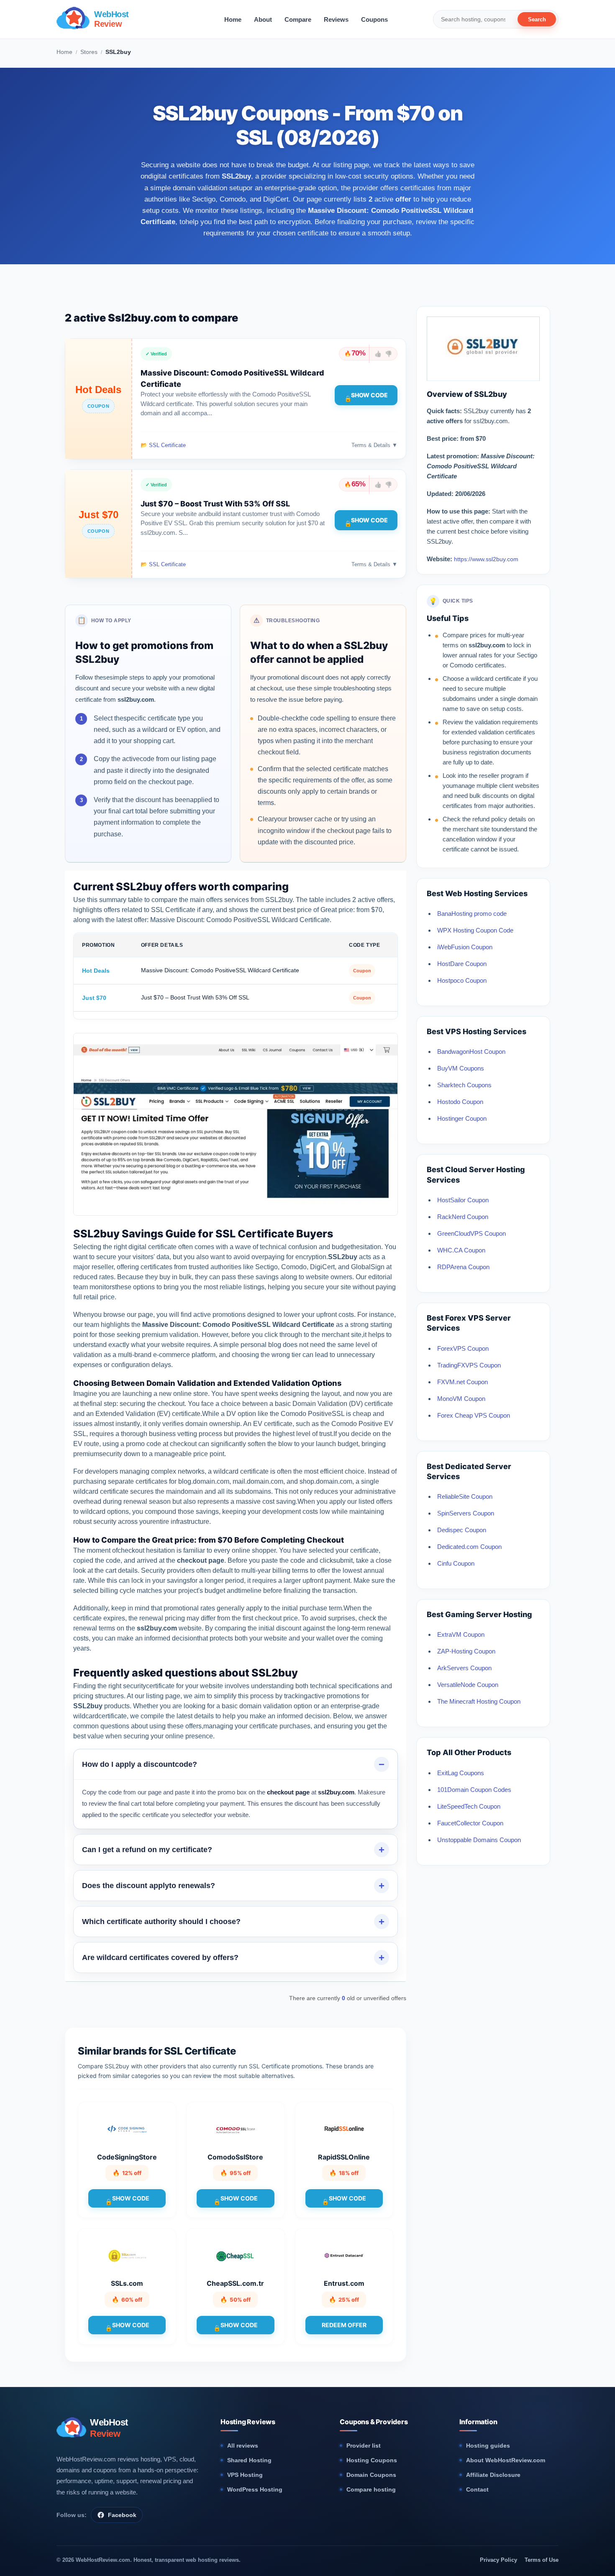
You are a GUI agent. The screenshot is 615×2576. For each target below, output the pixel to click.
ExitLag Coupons (461, 1773)
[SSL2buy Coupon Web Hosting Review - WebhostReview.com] (483, 367)
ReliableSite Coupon (465, 1496)
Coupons (374, 19)
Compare (298, 19)
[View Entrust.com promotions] (344, 2255)
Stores (89, 52)
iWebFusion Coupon (465, 947)
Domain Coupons (371, 2475)
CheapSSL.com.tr (235, 2283)
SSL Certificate (167, 445)
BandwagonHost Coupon (471, 1052)
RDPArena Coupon (463, 1267)
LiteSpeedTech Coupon (469, 1806)
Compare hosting (371, 2489)
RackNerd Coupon (463, 1217)
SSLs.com (127, 2283)
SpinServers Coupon (466, 1513)
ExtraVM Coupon (461, 1634)
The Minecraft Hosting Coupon (479, 1701)
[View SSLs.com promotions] (127, 2255)
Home (233, 19)
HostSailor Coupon (463, 1200)
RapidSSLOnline (344, 2157)
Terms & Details (374, 445)
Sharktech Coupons (464, 1085)
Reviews (336, 19)
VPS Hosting (245, 2475)
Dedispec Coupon (462, 1530)
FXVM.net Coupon (463, 1382)
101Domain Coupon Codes (474, 1790)
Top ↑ (402, 593)
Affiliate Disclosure (493, 2475)
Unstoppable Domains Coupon (479, 1840)
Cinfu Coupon (456, 1563)
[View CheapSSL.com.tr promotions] (236, 2255)
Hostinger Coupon (462, 1118)
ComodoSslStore (235, 2157)
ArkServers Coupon (464, 1668)
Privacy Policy (498, 2560)
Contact (477, 2489)
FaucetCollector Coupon (470, 1823)
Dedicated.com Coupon (469, 1547)
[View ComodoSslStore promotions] (236, 2129)
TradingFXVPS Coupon (469, 1365)
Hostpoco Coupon (462, 980)
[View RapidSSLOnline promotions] (344, 2129)
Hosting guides (488, 2446)
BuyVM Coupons (461, 1068)
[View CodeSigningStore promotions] (127, 2129)
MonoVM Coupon (461, 1399)
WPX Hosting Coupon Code (475, 930)
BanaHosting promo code (472, 914)
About (263, 19)
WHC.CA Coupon (461, 1250)
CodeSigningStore (127, 2157)
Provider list (364, 2446)
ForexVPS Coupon (463, 1348)
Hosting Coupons (372, 2460)
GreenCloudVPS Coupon (471, 1233)
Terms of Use (542, 2560)
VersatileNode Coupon (468, 1685)
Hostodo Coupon (460, 1102)
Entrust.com (344, 2283)
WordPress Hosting (255, 2489)
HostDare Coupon (462, 964)
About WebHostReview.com (506, 2460)
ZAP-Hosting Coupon (466, 1651)
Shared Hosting (249, 2460)
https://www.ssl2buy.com (486, 559)
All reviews (243, 2446)
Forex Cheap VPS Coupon (474, 1415)
